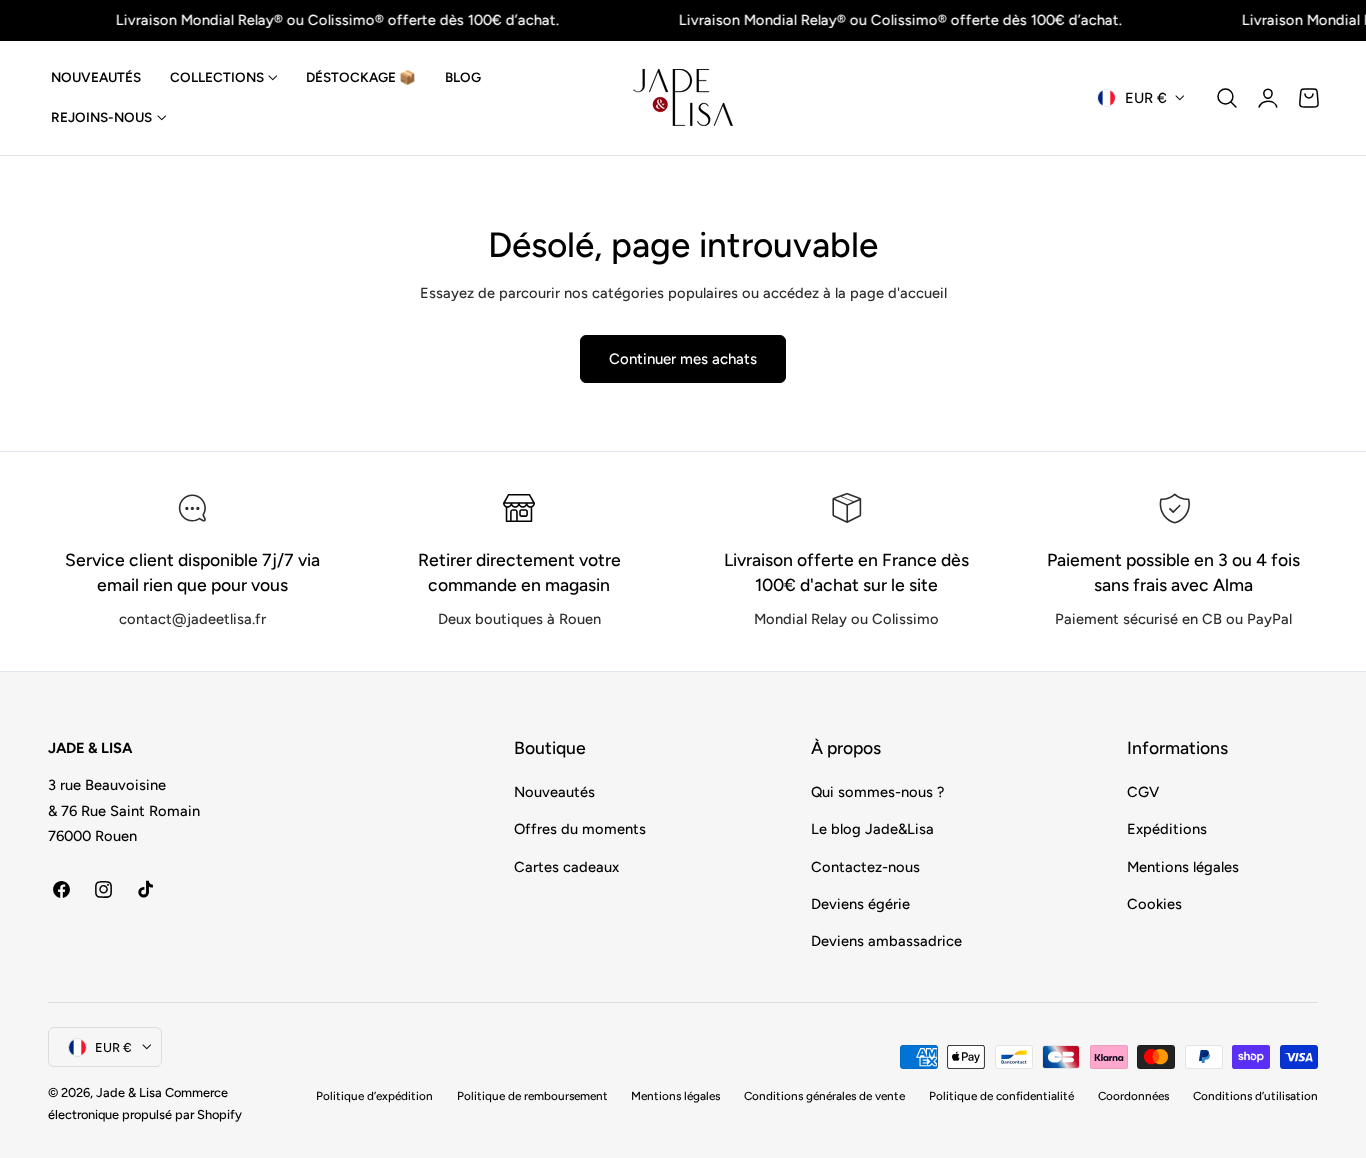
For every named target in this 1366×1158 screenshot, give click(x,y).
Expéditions (1167, 829)
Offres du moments (580, 829)
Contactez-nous (865, 866)
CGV (1143, 792)
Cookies (1154, 904)
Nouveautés (554, 792)
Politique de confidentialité (1001, 1096)
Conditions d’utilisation (1255, 1096)
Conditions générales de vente (824, 1096)
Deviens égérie (860, 904)
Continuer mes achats (683, 359)
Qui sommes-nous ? (877, 792)
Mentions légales (1183, 866)
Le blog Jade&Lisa (872, 829)
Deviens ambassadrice (886, 941)
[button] (1227, 98)
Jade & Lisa (129, 1092)
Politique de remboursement (532, 1096)
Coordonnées (1133, 1096)
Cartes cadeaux (566, 866)
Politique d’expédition (374, 1096)
